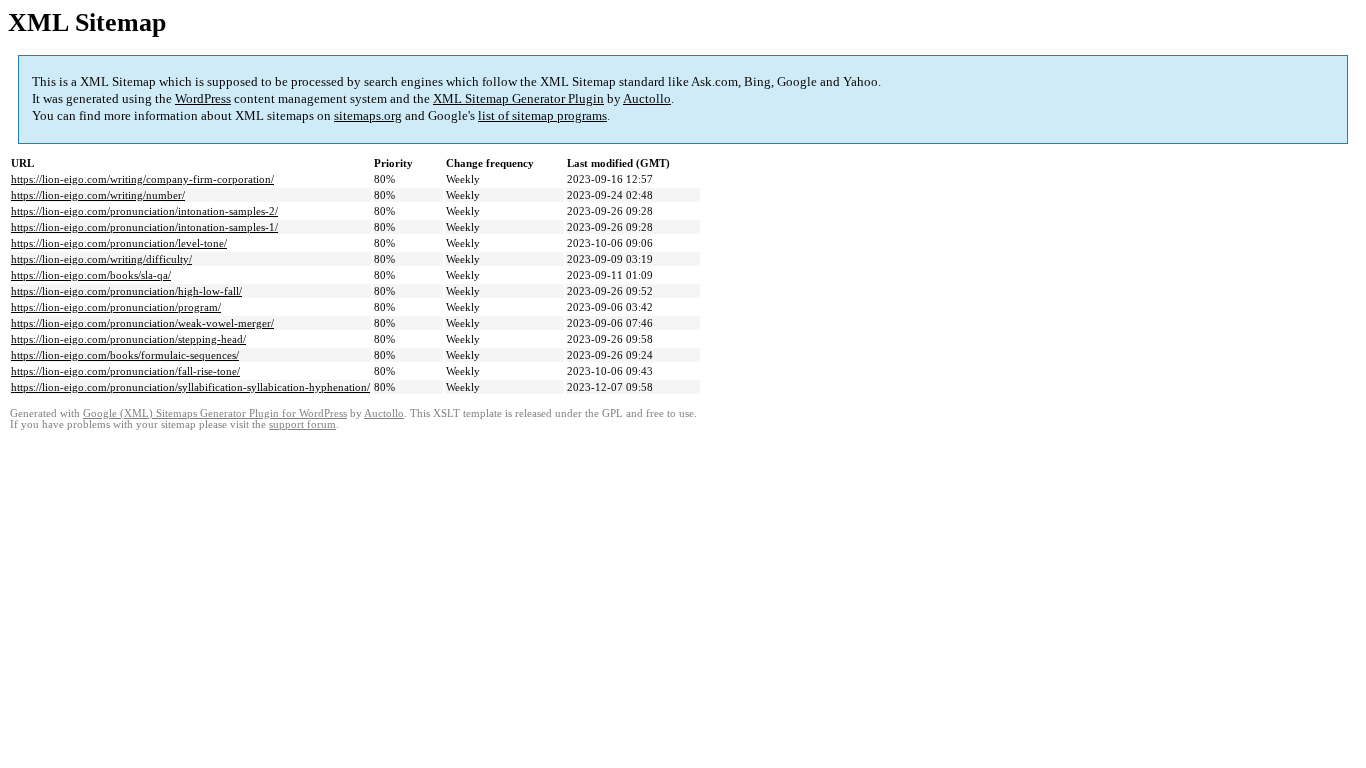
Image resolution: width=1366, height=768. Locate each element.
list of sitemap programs (542, 115)
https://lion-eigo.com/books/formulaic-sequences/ (125, 355)
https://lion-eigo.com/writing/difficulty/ (101, 259)
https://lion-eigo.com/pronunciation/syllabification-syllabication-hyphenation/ (190, 387)
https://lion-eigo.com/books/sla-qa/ (91, 275)
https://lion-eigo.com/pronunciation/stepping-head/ (128, 339)
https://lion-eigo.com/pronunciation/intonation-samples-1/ (144, 227)
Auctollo (647, 98)
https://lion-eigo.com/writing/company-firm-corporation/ (142, 179)
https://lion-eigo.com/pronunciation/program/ (116, 307)
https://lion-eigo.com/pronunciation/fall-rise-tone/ (125, 371)
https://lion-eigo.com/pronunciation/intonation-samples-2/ (144, 211)
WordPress (203, 98)
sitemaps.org (368, 115)
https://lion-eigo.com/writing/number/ (98, 195)
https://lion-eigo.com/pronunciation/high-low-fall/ (126, 291)
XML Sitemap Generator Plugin (518, 98)
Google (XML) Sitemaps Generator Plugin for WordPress (215, 413)
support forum (302, 424)
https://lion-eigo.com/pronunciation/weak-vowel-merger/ (142, 323)
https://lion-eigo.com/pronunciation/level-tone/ (119, 243)
